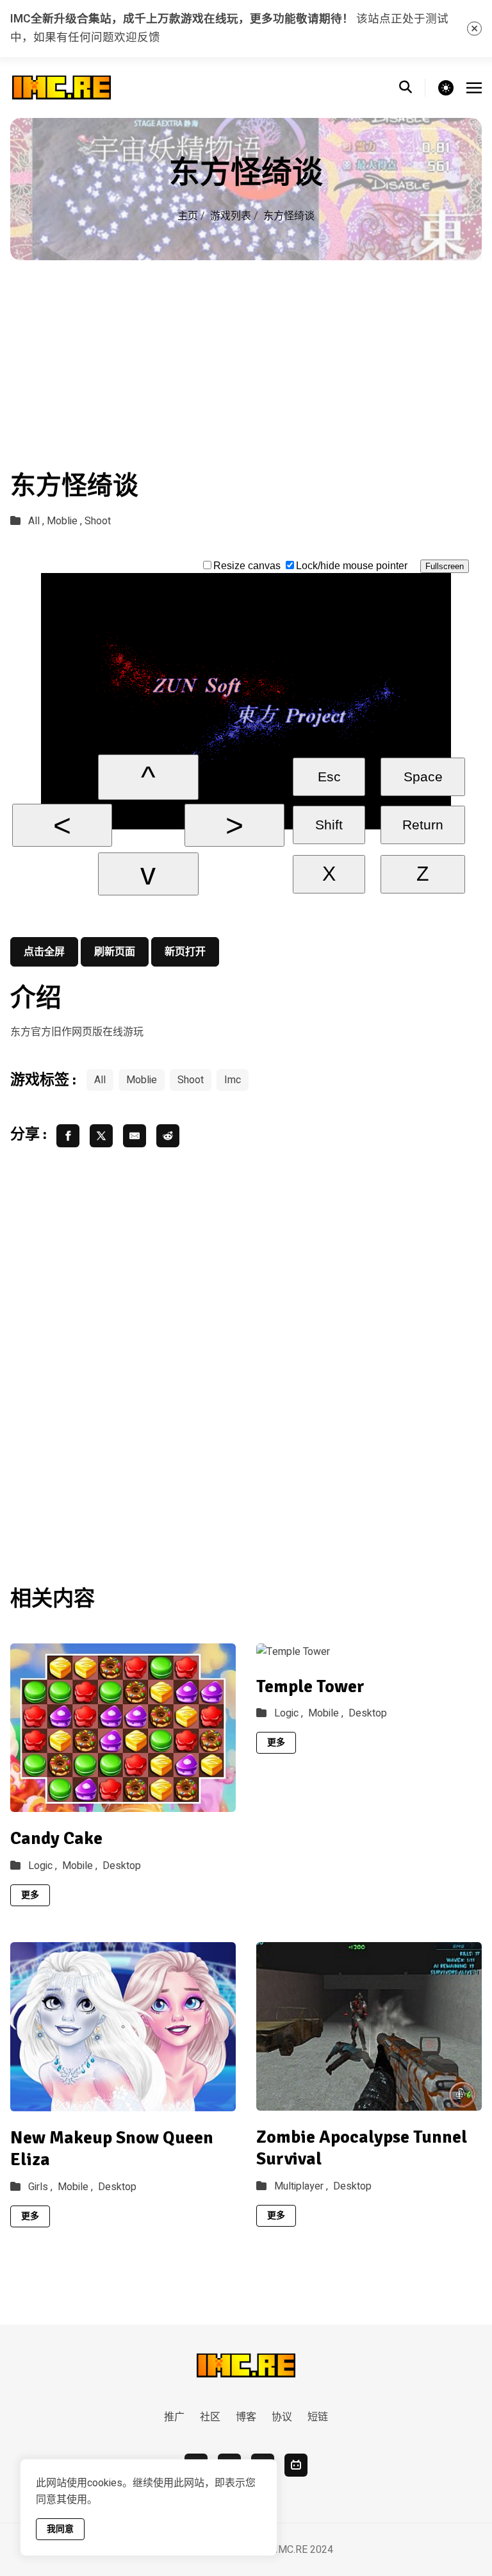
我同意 (60, 2529)
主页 (188, 216)
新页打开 (185, 952)
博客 (246, 2417)
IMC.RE (291, 2550)
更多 (30, 1895)
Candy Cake (56, 1838)
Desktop (122, 1866)
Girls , (40, 2187)
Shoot (98, 521)
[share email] (135, 1136)
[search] (412, 88)
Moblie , (64, 521)
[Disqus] (246, 1364)
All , (36, 521)
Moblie (142, 1080)
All (100, 1080)
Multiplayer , (301, 2186)
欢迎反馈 (137, 37)
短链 (318, 2417)
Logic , (43, 1866)
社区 (210, 2417)
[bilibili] (296, 2465)
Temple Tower (310, 1686)
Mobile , (80, 1866)
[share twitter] (101, 1136)
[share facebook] (68, 1136)
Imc (233, 1080)
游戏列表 (231, 216)
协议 (282, 2417)
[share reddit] (168, 1136)
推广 (174, 2417)
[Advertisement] (246, 356)
